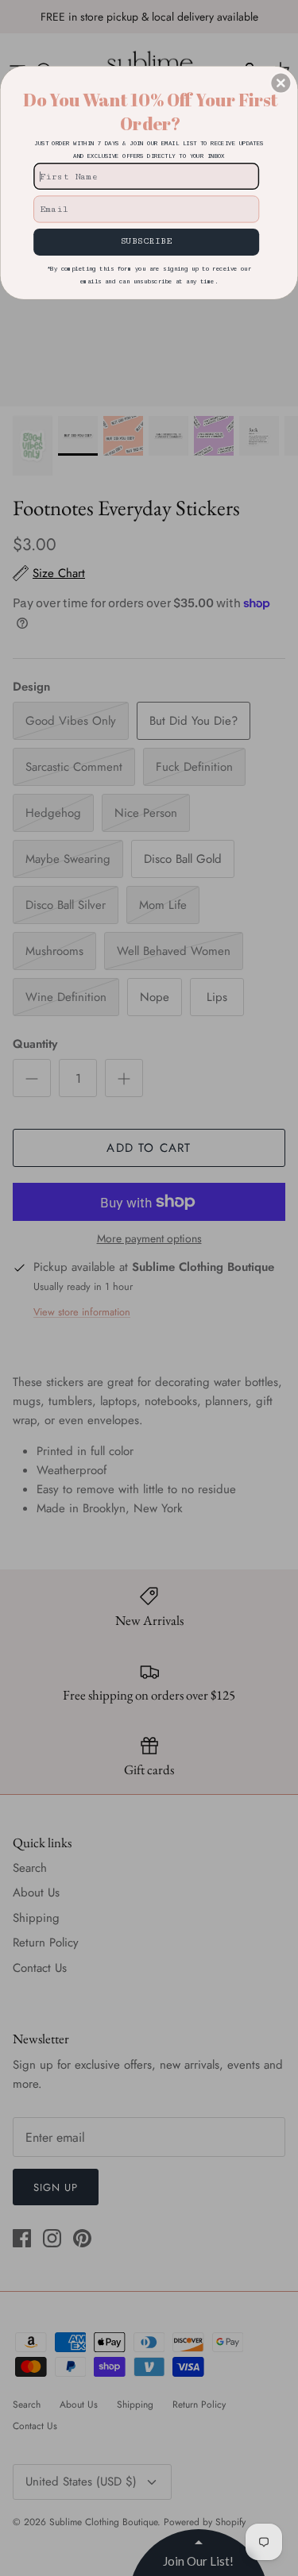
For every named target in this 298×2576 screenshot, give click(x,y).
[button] (281, 83)
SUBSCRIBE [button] (146, 241)
